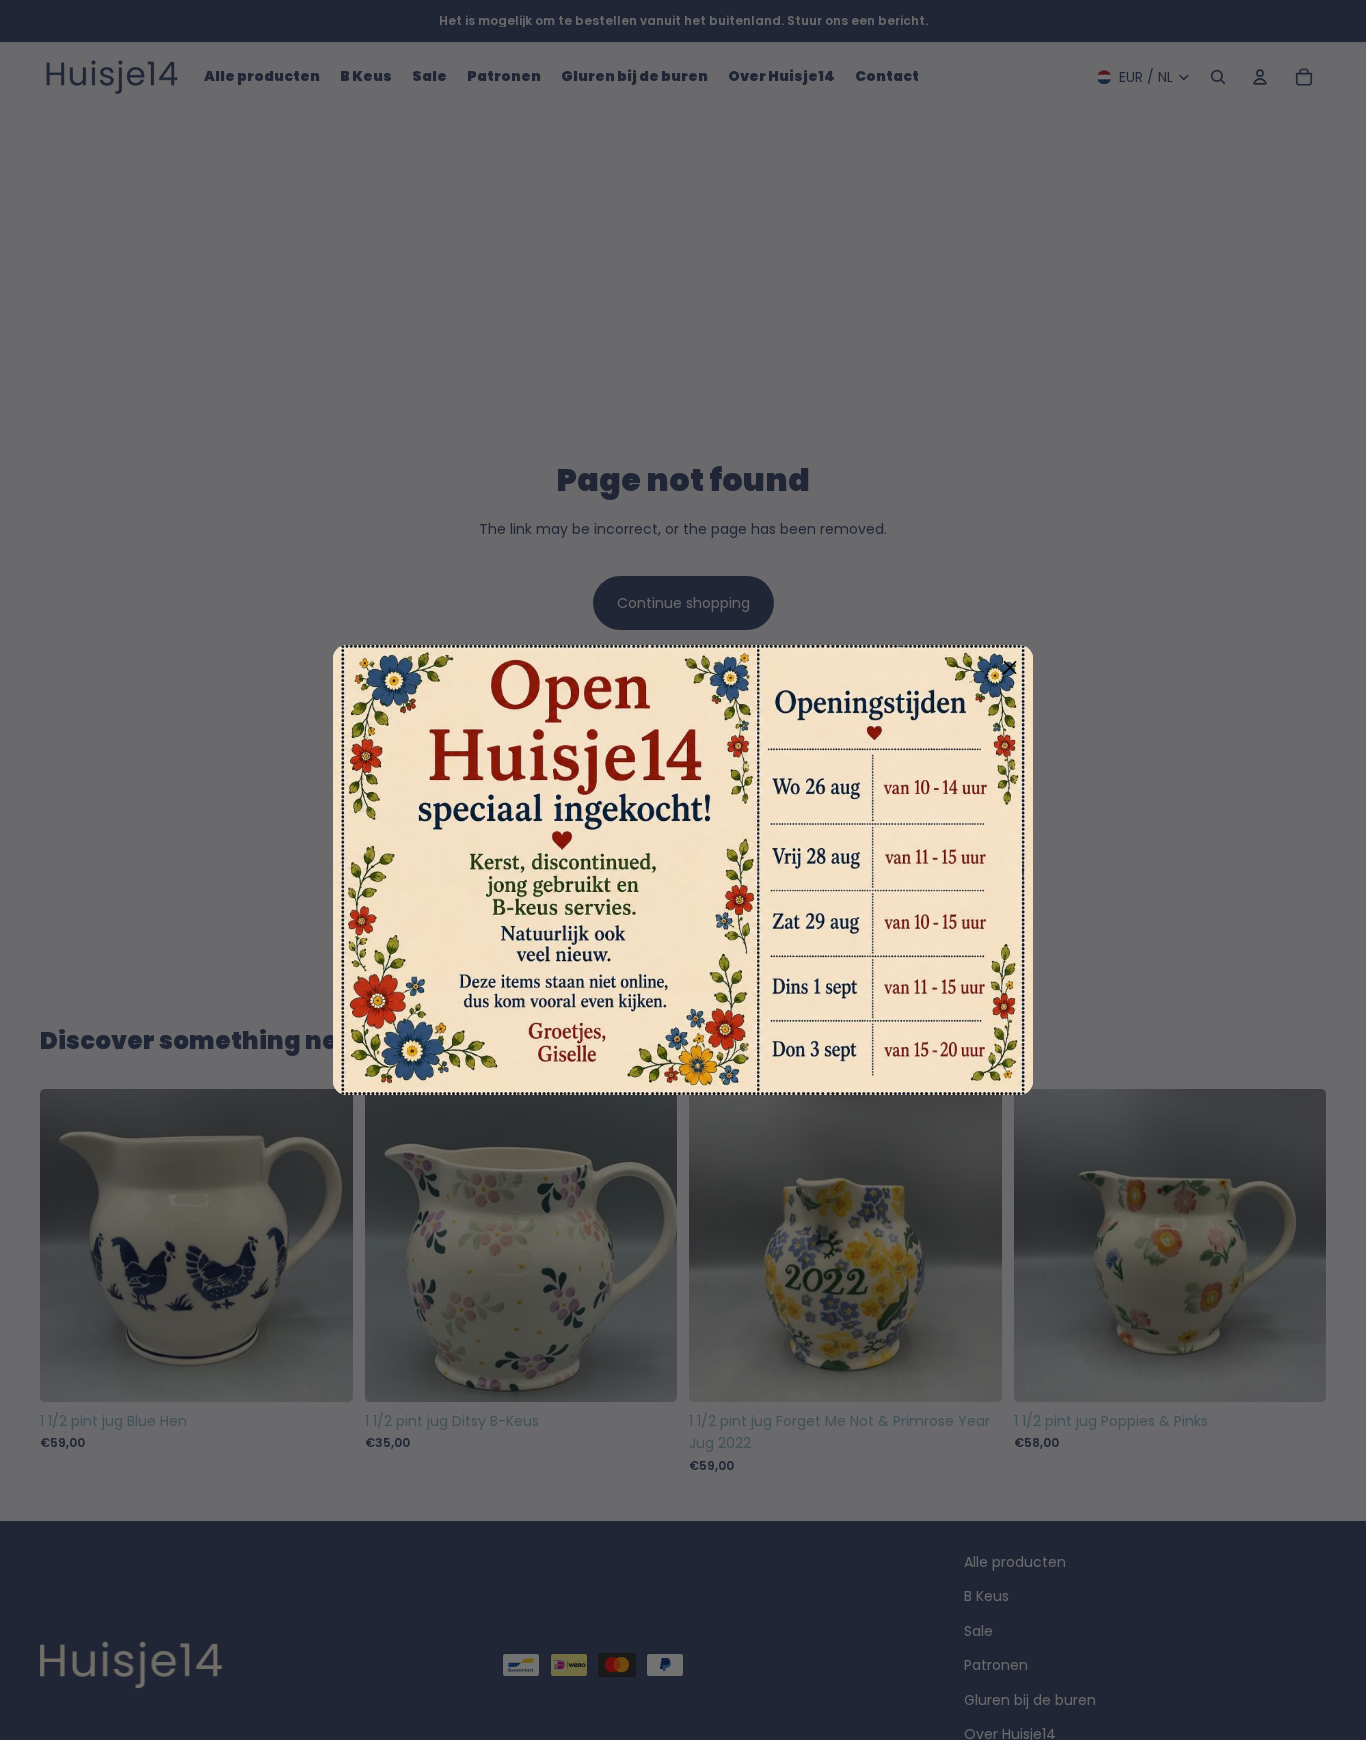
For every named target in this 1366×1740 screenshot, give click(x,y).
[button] (1010, 668)
